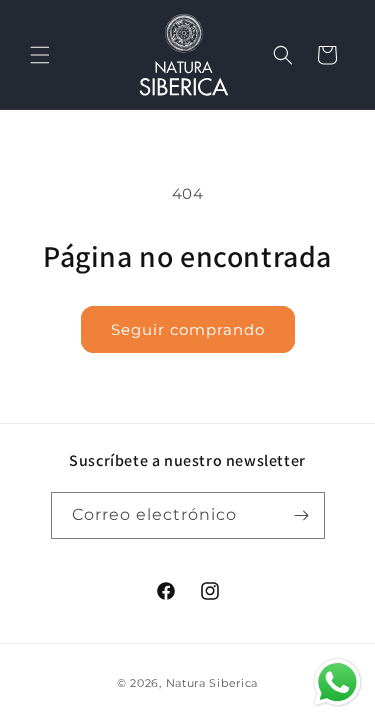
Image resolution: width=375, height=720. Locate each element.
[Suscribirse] (302, 515)
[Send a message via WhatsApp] (337, 682)
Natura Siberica (212, 683)
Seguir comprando (188, 329)
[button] (40, 55)
